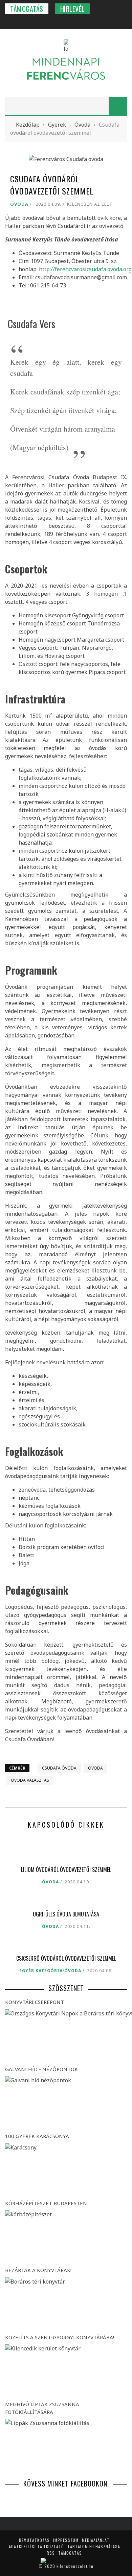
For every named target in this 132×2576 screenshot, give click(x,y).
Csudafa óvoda (59, 1768)
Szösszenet (66, 1988)
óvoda (95, 1768)
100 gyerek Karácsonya (37, 2136)
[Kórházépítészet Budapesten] (66, 2237)
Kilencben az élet (90, 204)
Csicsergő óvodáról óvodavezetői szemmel (66, 1958)
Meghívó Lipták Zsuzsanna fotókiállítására (42, 2408)
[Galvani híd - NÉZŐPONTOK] (66, 2103)
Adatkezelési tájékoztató (36, 2546)
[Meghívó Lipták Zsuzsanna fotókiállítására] (66, 2445)
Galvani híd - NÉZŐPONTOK (41, 2069)
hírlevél (72, 9)
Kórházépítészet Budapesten (46, 2203)
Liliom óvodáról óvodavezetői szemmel (66, 1870)
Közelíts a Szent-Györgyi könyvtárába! (60, 2337)
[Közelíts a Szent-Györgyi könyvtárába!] (66, 2371)
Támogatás (27, 9)
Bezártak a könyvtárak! (38, 2270)
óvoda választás (30, 1780)
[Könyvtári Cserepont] (66, 2036)
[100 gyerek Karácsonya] (66, 2170)
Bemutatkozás (34, 2540)
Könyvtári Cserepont (35, 2002)
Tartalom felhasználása (94, 2546)
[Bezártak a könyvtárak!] (66, 2304)
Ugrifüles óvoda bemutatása (66, 1914)
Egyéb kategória (41, 1971)
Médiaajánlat (96, 2540)
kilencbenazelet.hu (75, 2566)
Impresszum (66, 2540)
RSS (51, 2553)
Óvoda (19, 204)
